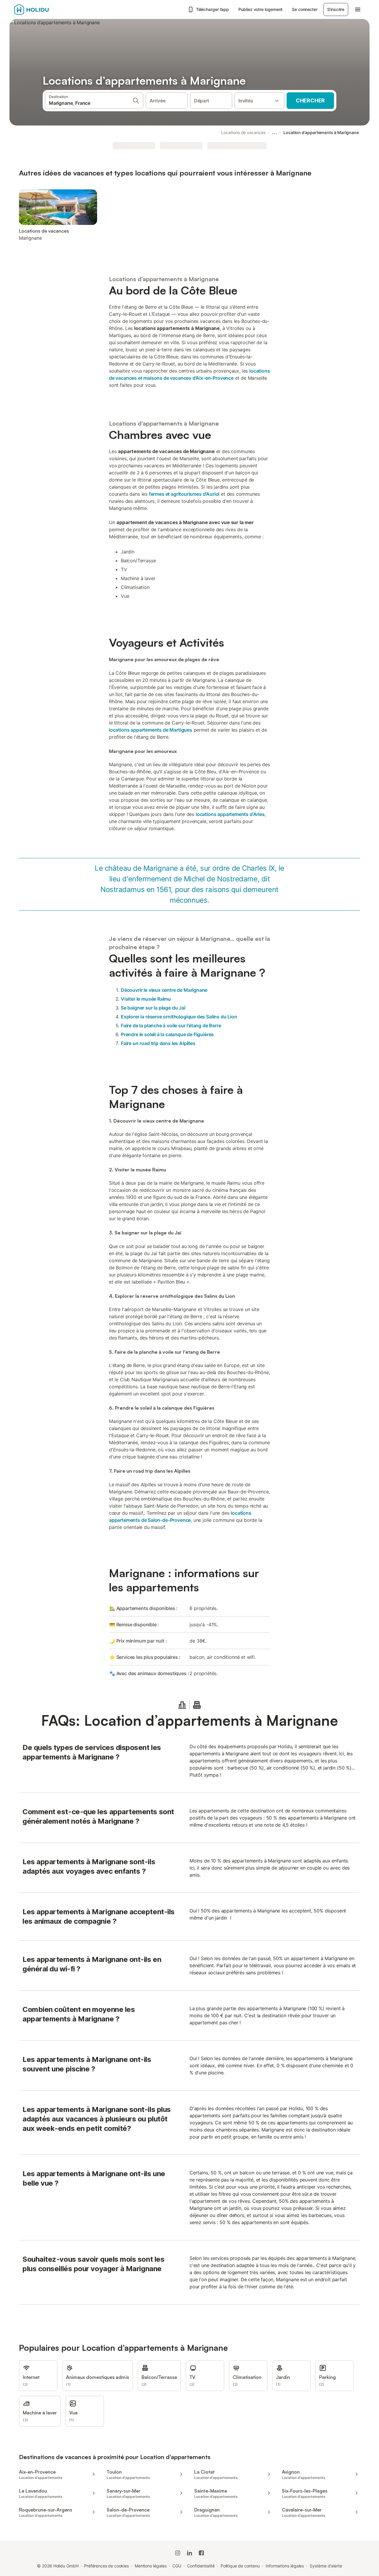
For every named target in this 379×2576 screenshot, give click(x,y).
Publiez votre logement (260, 9)
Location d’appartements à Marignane (321, 132)
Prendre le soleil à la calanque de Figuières (167, 1034)
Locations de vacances (243, 132)
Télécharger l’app (213, 9)
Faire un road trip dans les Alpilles (158, 1043)
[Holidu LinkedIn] (189, 2553)
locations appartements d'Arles (230, 814)
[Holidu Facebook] (201, 2553)
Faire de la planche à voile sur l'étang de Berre (171, 1025)
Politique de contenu (240, 2566)
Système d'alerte (326, 2566)
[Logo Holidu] (44, 9)
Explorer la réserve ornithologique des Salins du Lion (179, 1017)
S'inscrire (336, 9)
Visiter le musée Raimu (146, 999)
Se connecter (305, 9)
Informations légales (285, 2566)
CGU (177, 2566)
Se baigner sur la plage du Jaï (153, 1008)
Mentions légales (151, 2566)
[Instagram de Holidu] (178, 2553)
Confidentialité (201, 2566)
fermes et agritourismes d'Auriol (184, 494)
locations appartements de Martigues (151, 730)
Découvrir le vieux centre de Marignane (164, 990)
